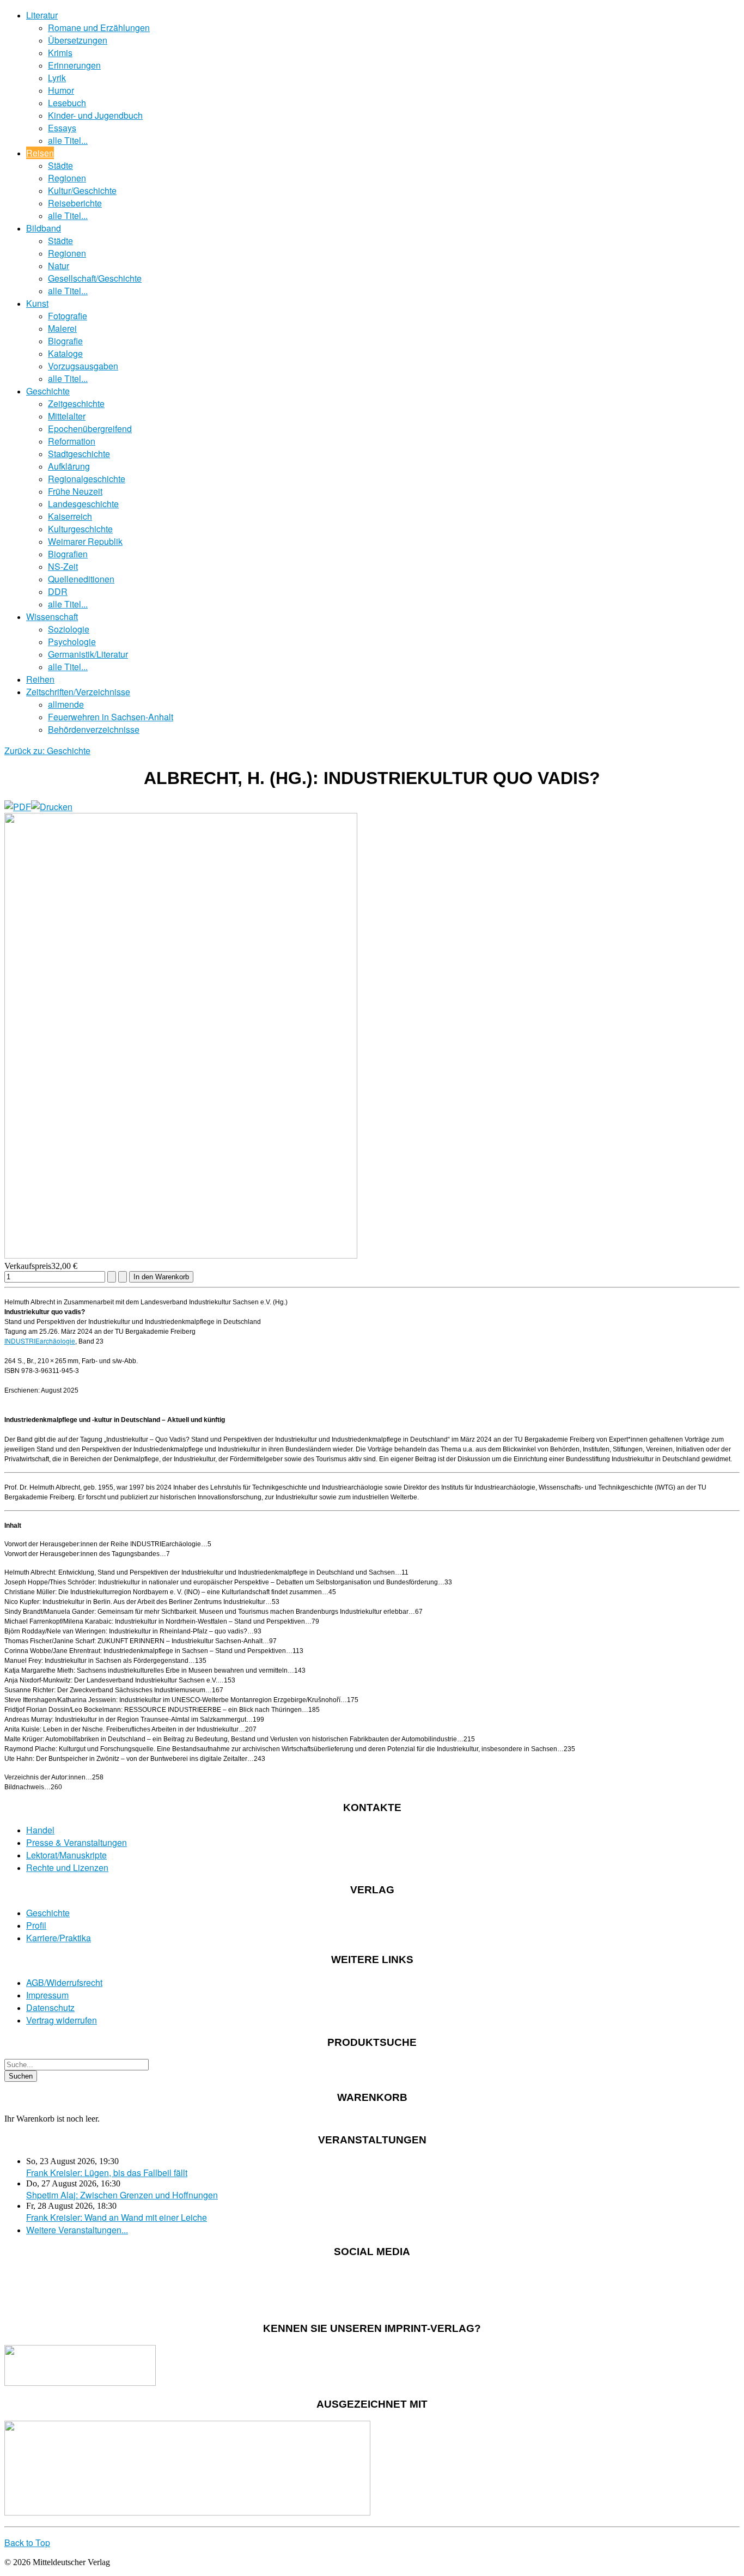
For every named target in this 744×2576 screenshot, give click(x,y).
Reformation (72, 441)
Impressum (47, 1995)
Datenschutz (50, 2007)
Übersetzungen (78, 40)
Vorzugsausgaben (83, 366)
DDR (58, 591)
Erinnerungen (74, 65)
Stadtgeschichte (79, 454)
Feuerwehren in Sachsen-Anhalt (111, 717)
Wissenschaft (52, 616)
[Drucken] (52, 807)
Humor (61, 90)
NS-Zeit (63, 566)
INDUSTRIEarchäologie (40, 1341)
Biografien (68, 554)
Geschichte (48, 391)
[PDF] (18, 807)
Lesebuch (67, 103)
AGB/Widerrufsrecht (64, 1982)
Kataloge (65, 353)
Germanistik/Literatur (88, 654)
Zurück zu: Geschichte (47, 751)
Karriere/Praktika (59, 1938)
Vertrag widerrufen (62, 2020)
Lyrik (57, 78)
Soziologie (69, 629)
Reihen (40, 679)
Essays (62, 128)
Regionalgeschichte (87, 479)
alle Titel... (68, 140)
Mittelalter (67, 416)
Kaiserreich (70, 516)
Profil (36, 1925)
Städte (60, 165)
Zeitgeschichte (76, 403)
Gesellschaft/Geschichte (95, 278)
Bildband (44, 228)
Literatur (42, 15)
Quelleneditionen (81, 579)
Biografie (65, 341)
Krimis (60, 53)
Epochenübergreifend (90, 429)
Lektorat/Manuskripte (66, 1855)
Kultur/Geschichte (82, 190)
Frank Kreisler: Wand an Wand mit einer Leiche (117, 2217)
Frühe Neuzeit (75, 491)
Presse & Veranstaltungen (77, 1842)
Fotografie (68, 316)
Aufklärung (69, 466)
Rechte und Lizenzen (67, 1867)
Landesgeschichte (83, 504)
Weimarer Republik (85, 541)
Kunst (37, 303)
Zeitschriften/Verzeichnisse (78, 692)
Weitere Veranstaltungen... (77, 2230)
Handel (40, 1830)
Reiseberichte (75, 203)
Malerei (62, 328)
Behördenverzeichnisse (94, 729)
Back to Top (27, 2542)
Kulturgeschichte (80, 529)
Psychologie (72, 642)
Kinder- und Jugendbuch (95, 115)
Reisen (40, 153)
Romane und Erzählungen (99, 28)
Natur (59, 266)
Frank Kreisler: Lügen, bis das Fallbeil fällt (107, 2173)
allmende (66, 704)
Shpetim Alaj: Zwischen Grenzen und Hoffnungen (122, 2195)
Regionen (67, 178)
